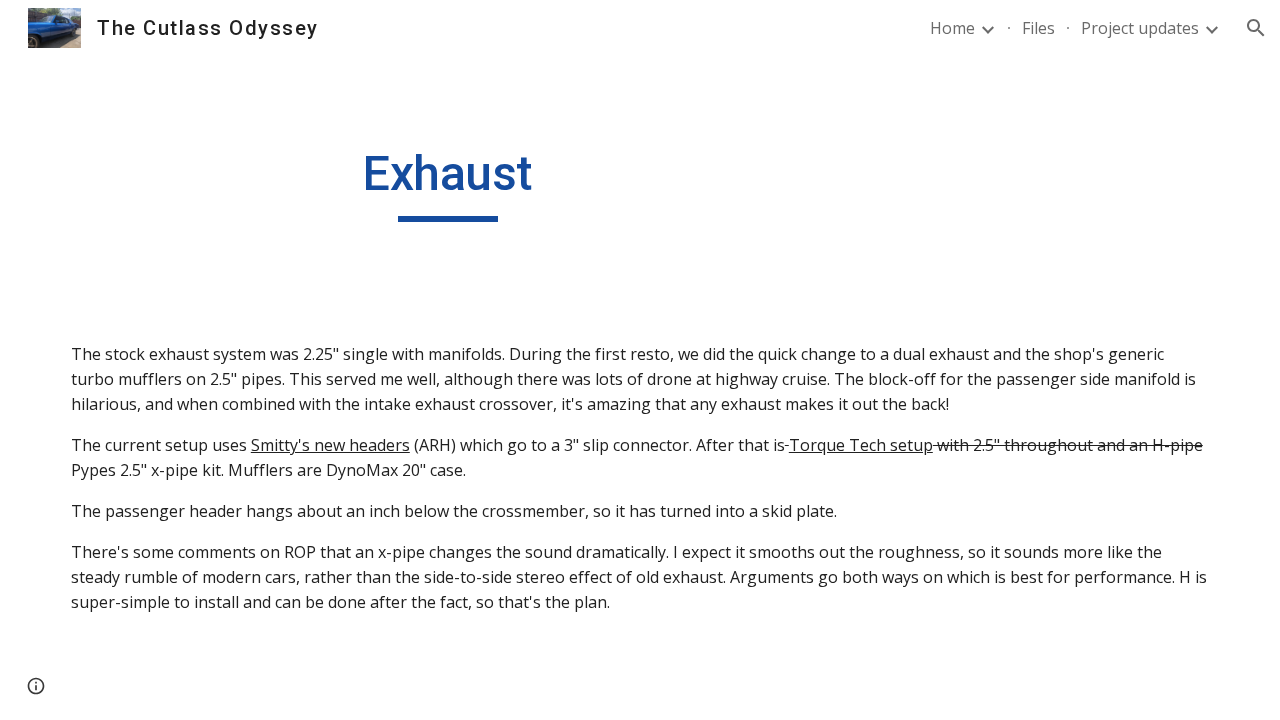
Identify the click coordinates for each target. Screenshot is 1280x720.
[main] (448, 183)
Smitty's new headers (330, 445)
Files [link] (1038, 28)
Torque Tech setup (861, 445)
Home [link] (952, 28)
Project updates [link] (1140, 28)
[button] (1256, 28)
